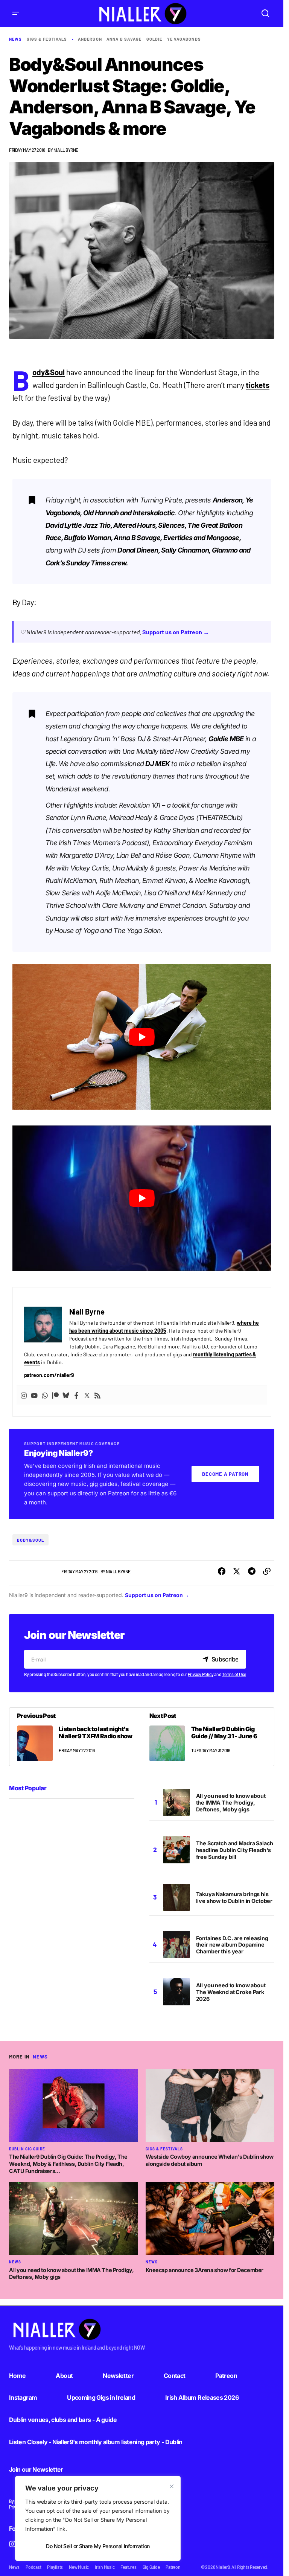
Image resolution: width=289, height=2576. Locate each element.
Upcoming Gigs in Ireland (101, 2397)
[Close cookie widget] (172, 2486)
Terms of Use (234, 1674)
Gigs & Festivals (47, 39)
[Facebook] (76, 1395)
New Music (79, 2567)
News (15, 39)
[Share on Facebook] (222, 1571)
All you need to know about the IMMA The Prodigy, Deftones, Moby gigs (231, 1803)
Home (17, 2376)
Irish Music (105, 2567)
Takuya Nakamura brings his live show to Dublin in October (234, 1897)
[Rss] (97, 1395)
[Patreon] (55, 1395)
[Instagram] (24, 1395)
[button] (16, 13)
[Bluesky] (66, 1395)
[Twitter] (87, 1395)
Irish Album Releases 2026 (202, 2397)
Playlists (55, 2567)
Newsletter (118, 2376)
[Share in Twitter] (237, 1571)
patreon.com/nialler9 (49, 1375)
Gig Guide (151, 2567)
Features (128, 2567)
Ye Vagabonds (184, 39)
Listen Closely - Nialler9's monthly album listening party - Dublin (96, 2442)
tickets (258, 385)
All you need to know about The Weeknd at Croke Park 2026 (231, 1992)
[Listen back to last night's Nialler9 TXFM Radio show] (76, 1737)
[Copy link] (267, 1571)
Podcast (33, 2567)
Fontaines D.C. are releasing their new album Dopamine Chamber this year (232, 1945)
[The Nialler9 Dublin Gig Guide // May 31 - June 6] (208, 1737)
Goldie (154, 39)
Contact (175, 2376)
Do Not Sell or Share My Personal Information (98, 2546)
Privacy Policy (201, 1674)
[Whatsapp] (45, 1395)
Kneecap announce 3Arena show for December (205, 2270)
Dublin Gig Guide (27, 2149)
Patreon (226, 2376)
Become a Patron (225, 1474)
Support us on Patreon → (176, 632)
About (64, 2376)
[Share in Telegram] (252, 1571)
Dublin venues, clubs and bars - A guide (63, 2420)
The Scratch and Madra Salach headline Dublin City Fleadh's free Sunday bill (235, 1850)
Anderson (90, 39)
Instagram (23, 2397)
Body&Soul (49, 372)
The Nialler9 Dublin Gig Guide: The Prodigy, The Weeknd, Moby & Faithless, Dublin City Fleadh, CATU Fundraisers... (68, 2164)
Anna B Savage (124, 39)
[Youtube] (34, 1395)
